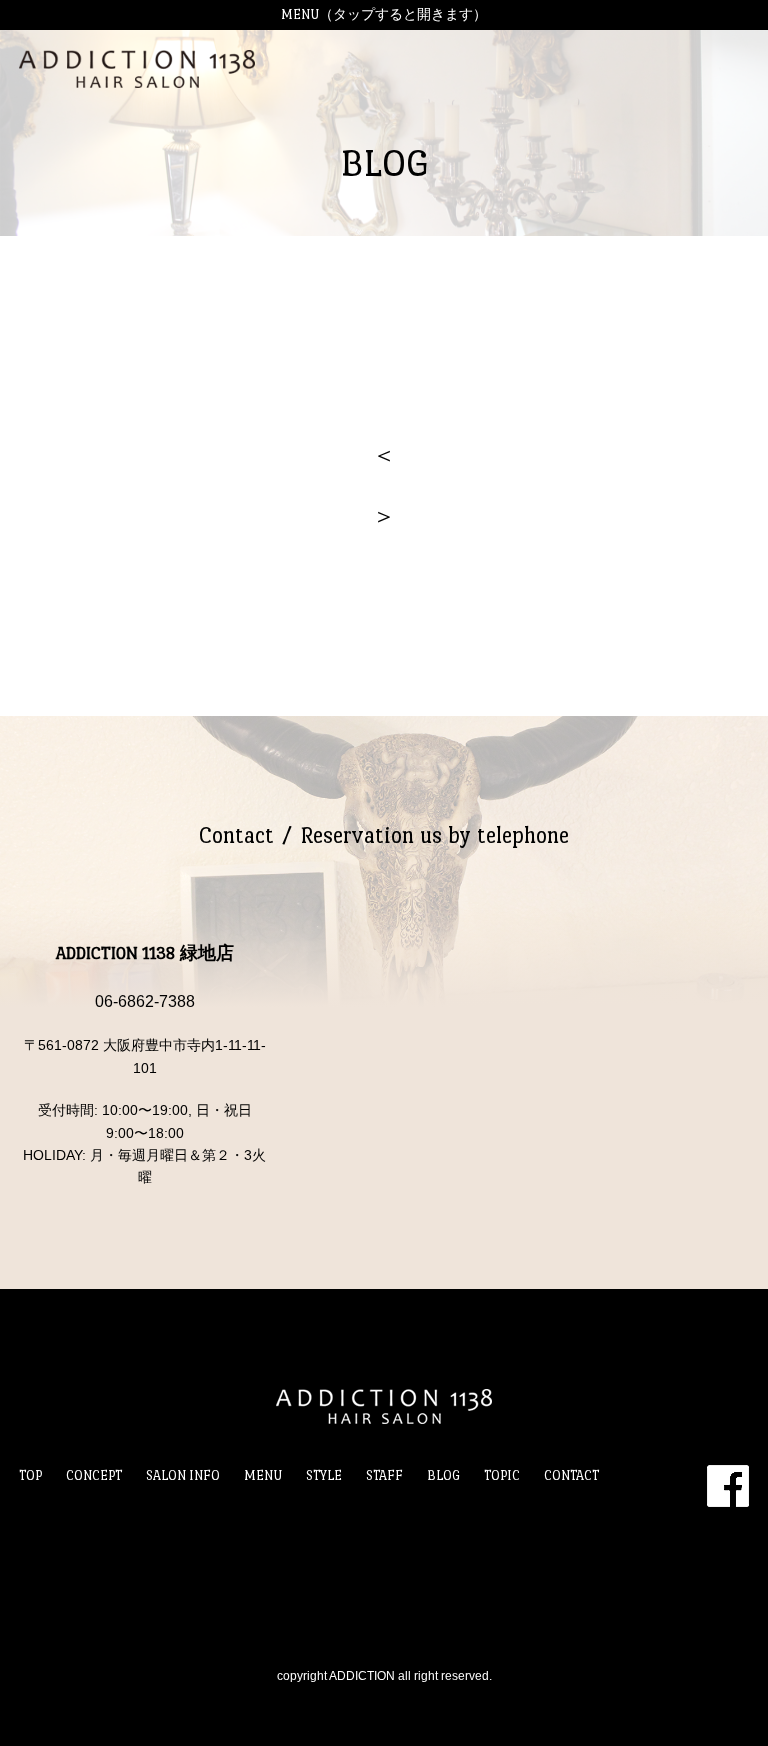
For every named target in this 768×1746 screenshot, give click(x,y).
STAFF (384, 1475)
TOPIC (502, 1475)
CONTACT (571, 1475)
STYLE (324, 1475)
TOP (30, 1475)
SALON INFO (183, 1475)
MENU (263, 1475)
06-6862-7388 (145, 1001)
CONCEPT (94, 1475)
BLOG (443, 1475)
